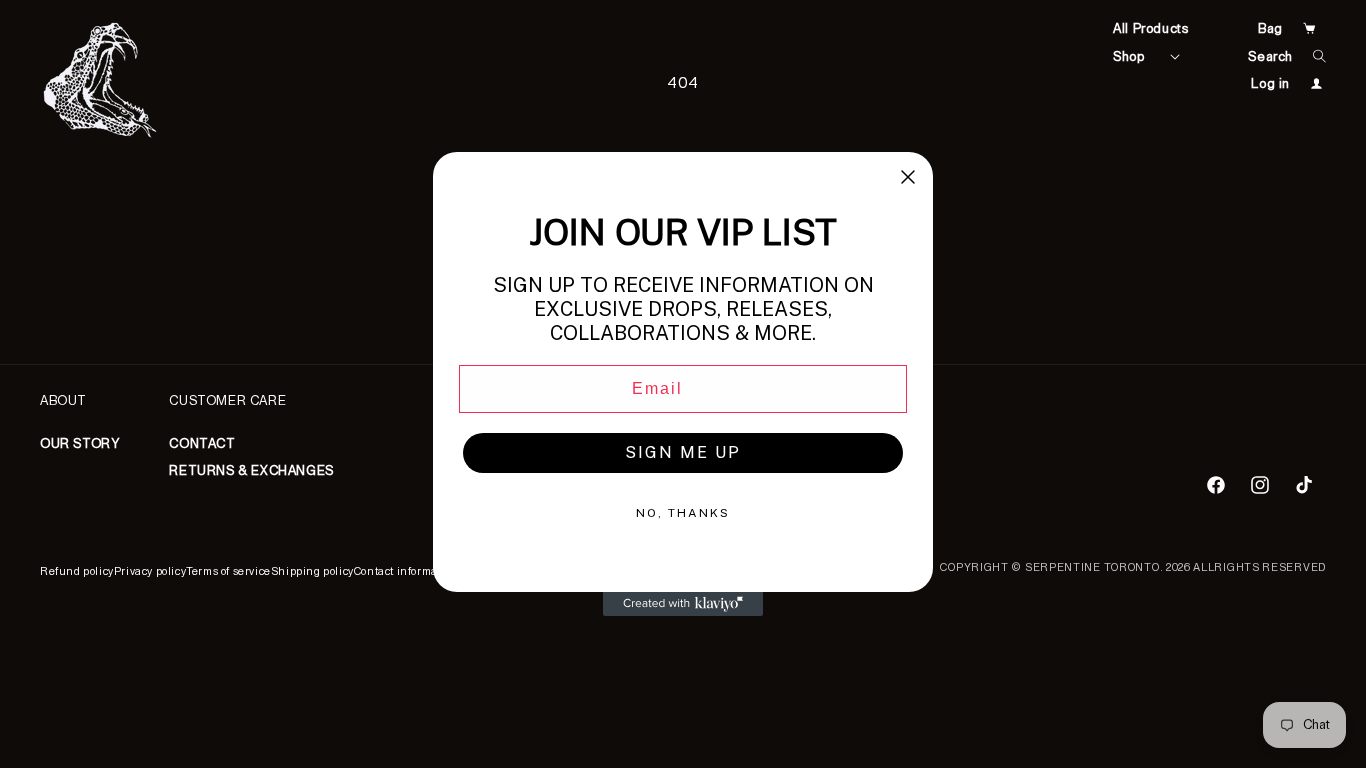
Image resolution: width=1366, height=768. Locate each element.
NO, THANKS (683, 513)
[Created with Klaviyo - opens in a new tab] (683, 604)
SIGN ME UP (683, 452)
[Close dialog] (908, 177)
